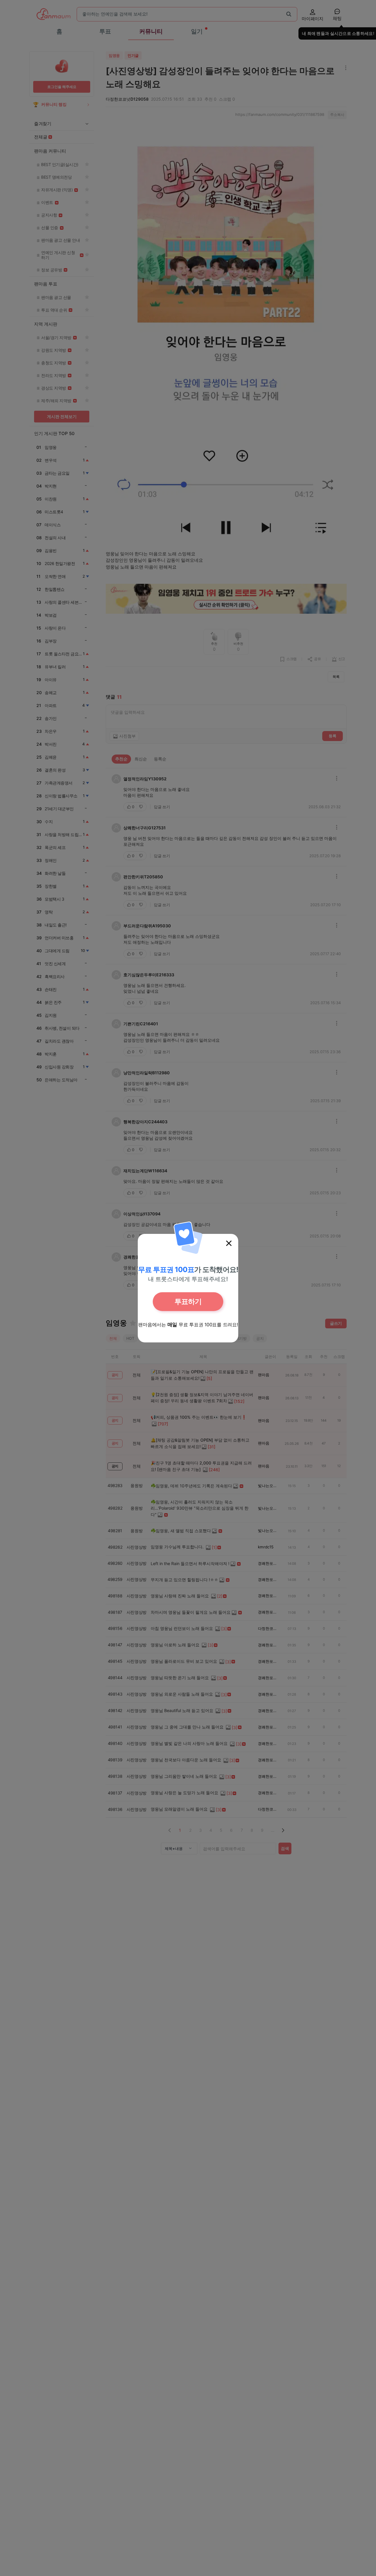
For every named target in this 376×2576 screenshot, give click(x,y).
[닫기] (229, 1243)
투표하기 (188, 1301)
